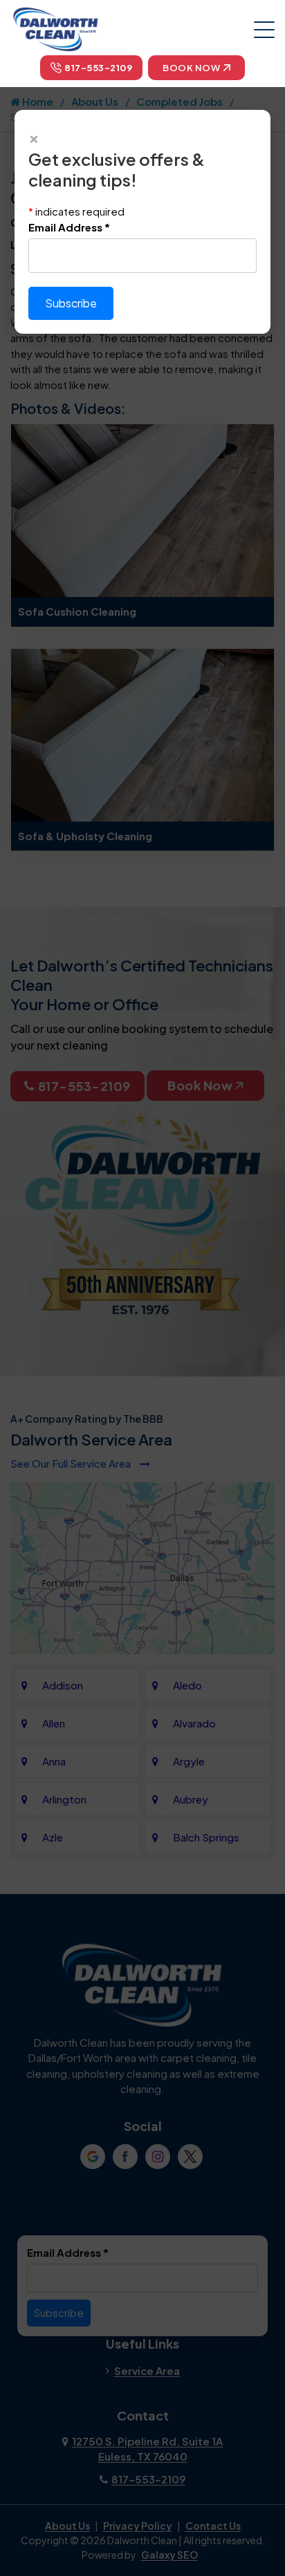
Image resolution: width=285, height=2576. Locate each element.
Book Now (191, 68)
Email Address (69, 227)
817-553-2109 (98, 68)
